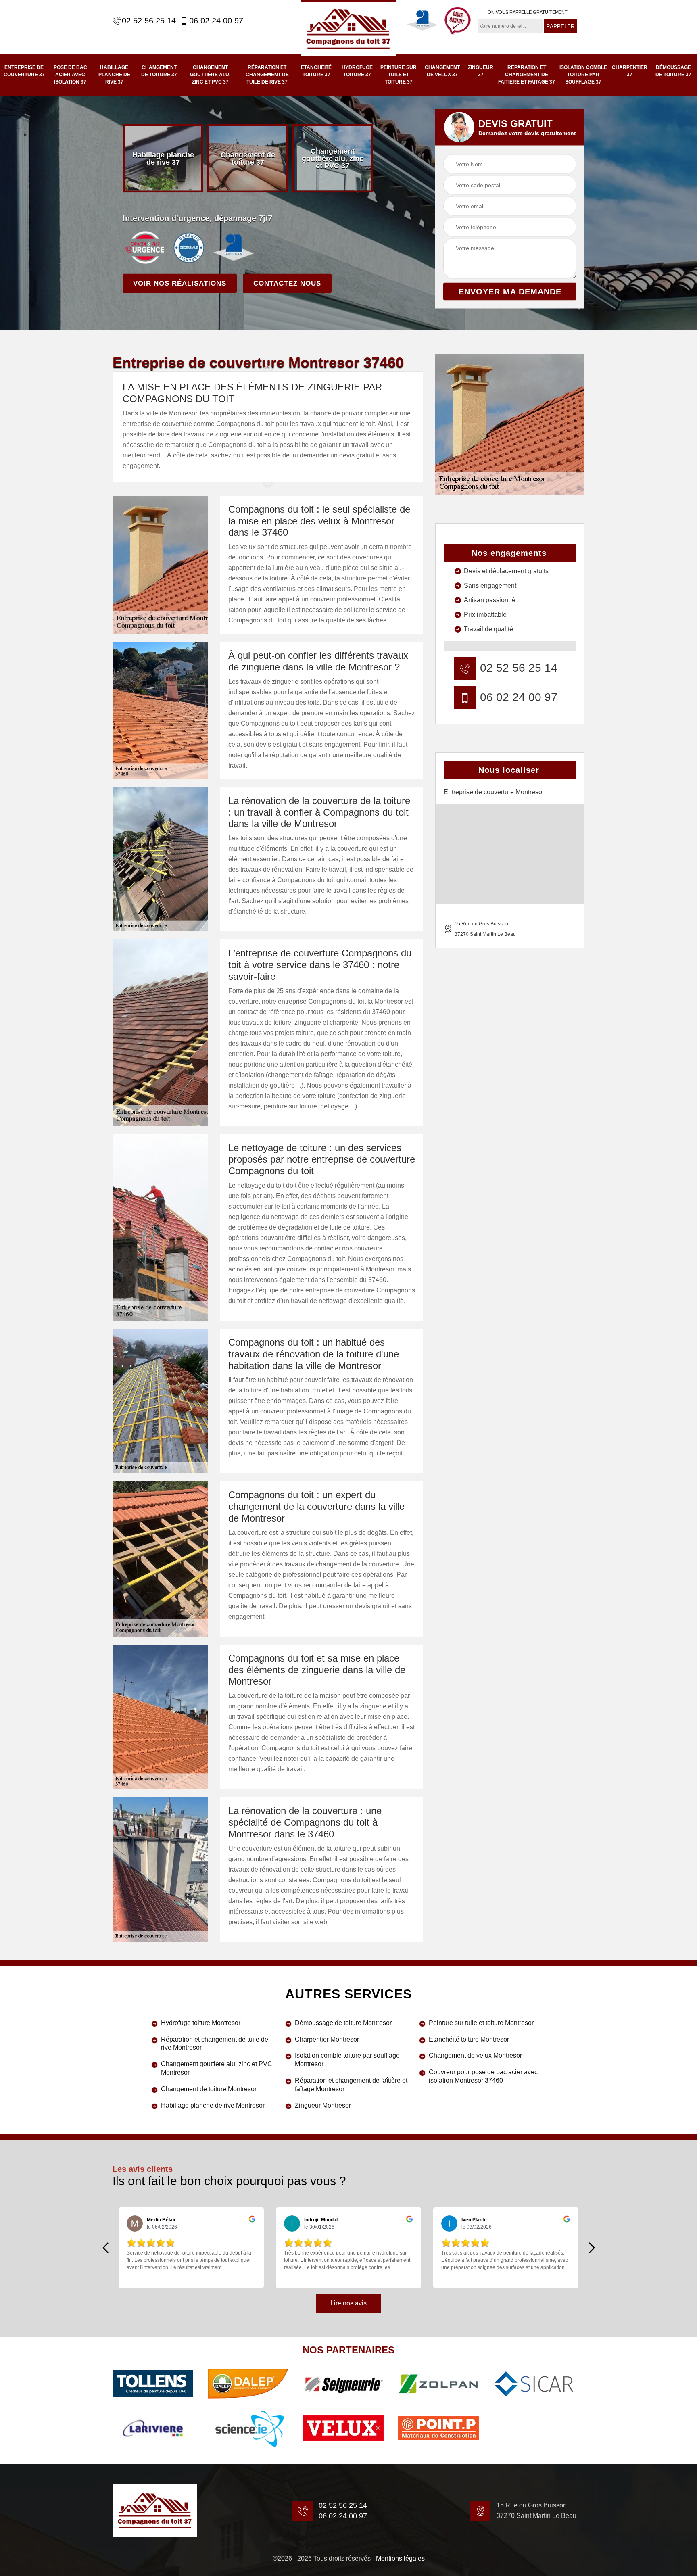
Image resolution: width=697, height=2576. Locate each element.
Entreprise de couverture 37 (24, 71)
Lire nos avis (348, 2303)
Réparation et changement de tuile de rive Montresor (215, 2044)
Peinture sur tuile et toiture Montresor (481, 2023)
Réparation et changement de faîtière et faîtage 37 (527, 75)
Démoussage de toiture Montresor (343, 2023)
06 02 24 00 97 (216, 21)
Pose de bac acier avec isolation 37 (70, 75)
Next (592, 2248)
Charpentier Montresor (327, 2039)
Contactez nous (287, 283)
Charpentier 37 (630, 71)
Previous (105, 2248)
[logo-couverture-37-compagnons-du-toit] (348, 28)
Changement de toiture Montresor (209, 2089)
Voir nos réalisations (180, 283)
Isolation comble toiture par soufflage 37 (583, 75)
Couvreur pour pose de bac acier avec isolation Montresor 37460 (483, 2076)
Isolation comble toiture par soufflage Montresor (347, 2060)
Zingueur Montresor (323, 2105)
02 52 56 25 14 (149, 21)
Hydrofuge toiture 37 (357, 71)
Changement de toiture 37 (159, 71)
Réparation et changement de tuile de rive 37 (267, 75)
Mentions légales (400, 2558)
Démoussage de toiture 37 (673, 71)
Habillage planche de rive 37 (114, 75)
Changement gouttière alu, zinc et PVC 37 (210, 75)
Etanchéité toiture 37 (316, 71)
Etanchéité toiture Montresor (469, 2039)
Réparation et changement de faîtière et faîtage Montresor (351, 2085)
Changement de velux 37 (442, 71)
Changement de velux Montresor (475, 2055)
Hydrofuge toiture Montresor (201, 2023)
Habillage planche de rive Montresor (213, 2105)
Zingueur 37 (481, 71)
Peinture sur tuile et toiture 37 (399, 75)
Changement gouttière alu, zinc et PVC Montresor (217, 2068)
